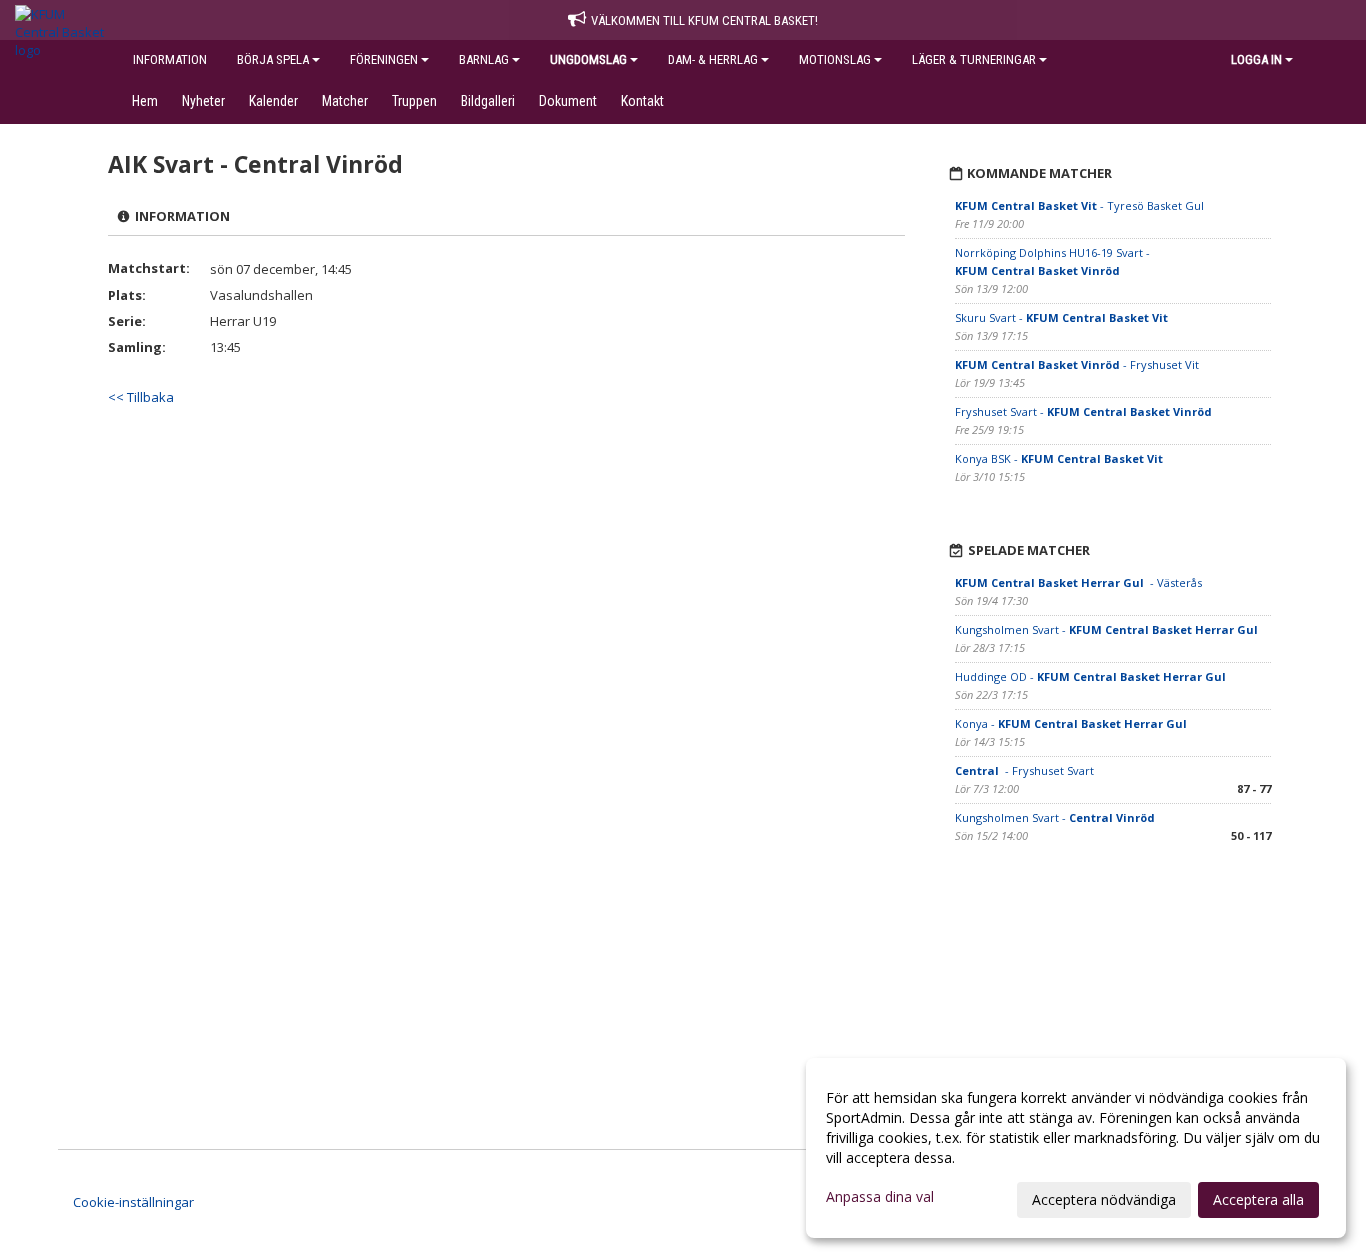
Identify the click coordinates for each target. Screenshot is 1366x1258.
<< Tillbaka (141, 397)
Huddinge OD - (1092, 676)
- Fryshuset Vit (1077, 364)
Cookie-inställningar (133, 1202)
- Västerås (1078, 582)
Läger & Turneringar (974, 59)
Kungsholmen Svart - (1108, 629)
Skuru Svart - (1061, 317)
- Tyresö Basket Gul (1079, 205)
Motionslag (835, 59)
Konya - (1072, 723)
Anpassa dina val (880, 1197)
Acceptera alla (1258, 1199)
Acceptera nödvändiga (1104, 1199)
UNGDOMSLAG (588, 59)
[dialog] (1076, 1148)
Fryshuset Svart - (1083, 411)
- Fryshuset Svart (1024, 770)
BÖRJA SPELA (273, 59)
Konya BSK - (1059, 458)
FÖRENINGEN (384, 59)
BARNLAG (484, 59)
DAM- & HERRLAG (713, 59)
